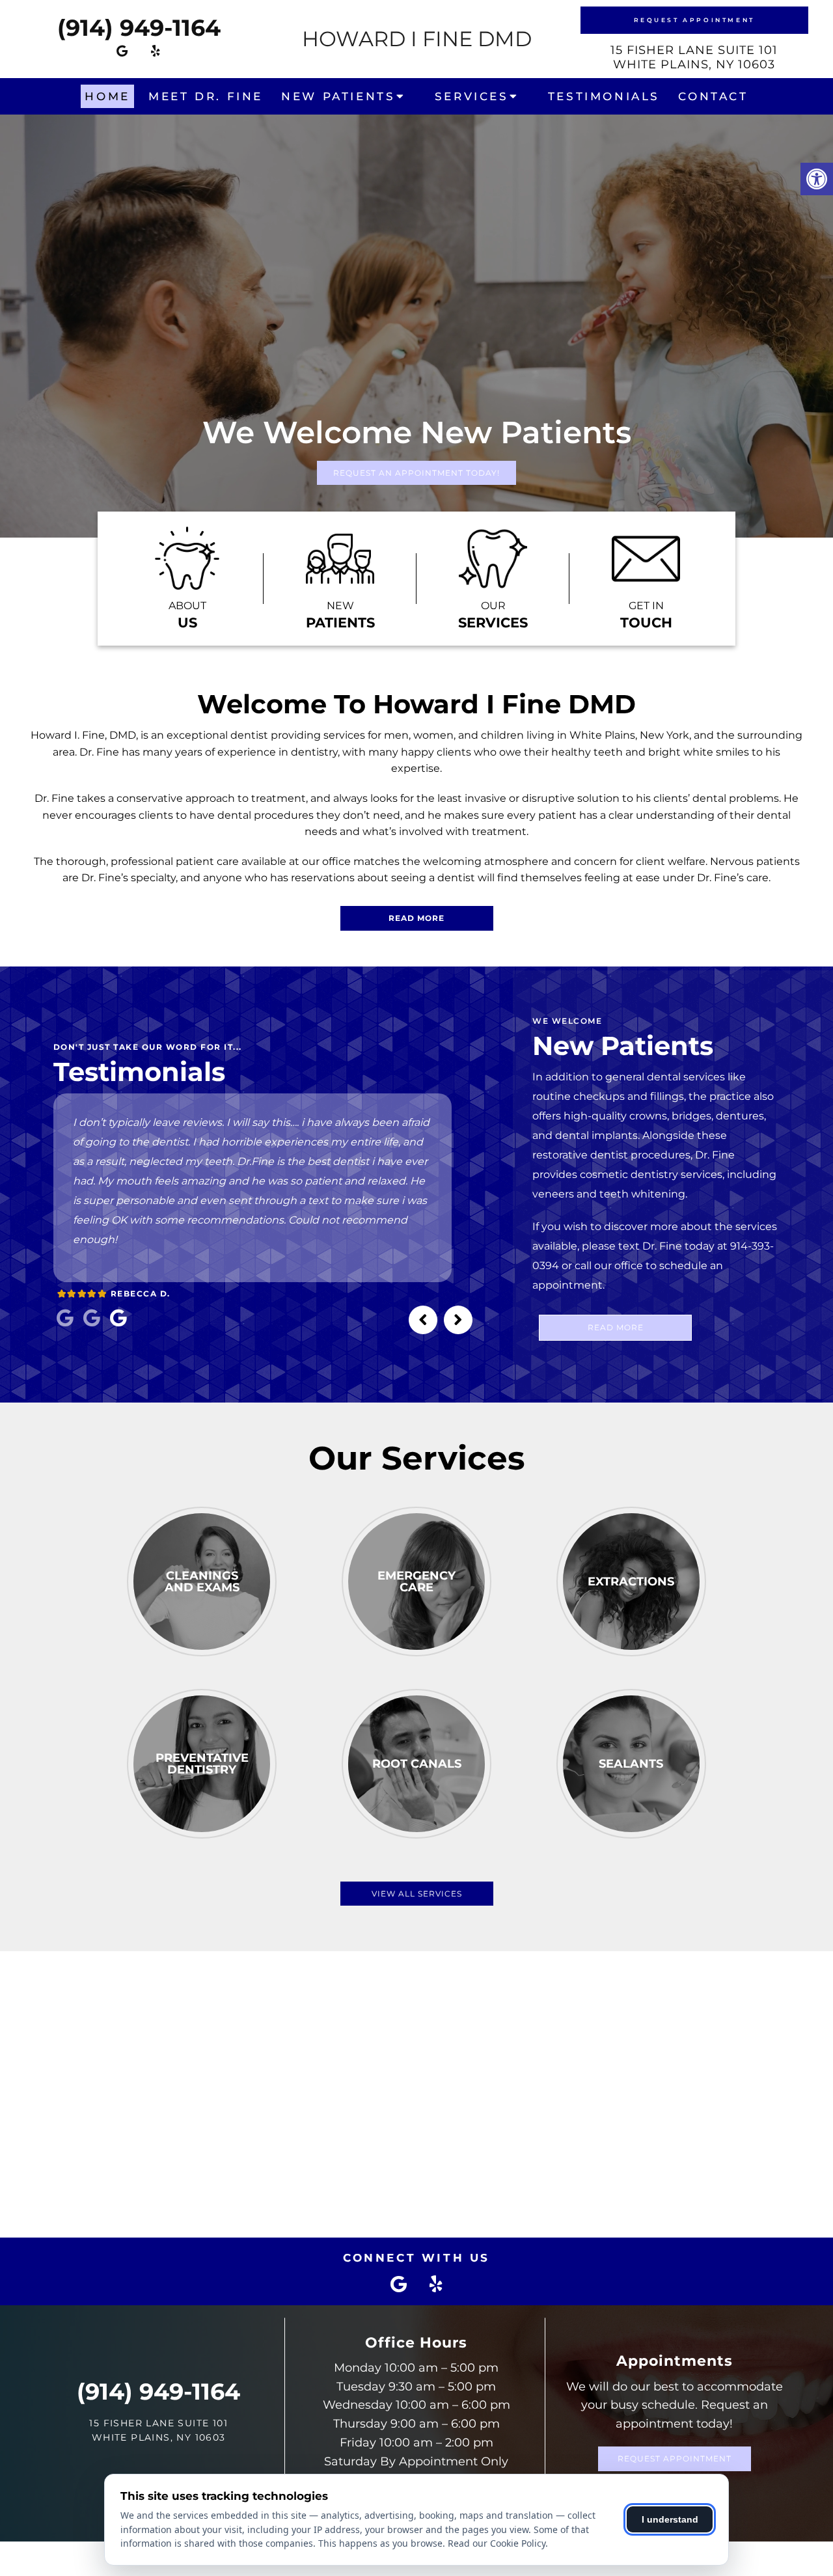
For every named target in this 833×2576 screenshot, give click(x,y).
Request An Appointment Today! (416, 473)
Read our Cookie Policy (497, 2543)
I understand (670, 2519)
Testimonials (604, 96)
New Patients (338, 96)
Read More (416, 918)
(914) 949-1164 (139, 28)
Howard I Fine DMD (417, 39)
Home (107, 96)
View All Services (417, 1894)
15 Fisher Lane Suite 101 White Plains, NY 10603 (694, 57)
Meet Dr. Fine (206, 96)
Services (472, 96)
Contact (713, 96)
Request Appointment (694, 20)
